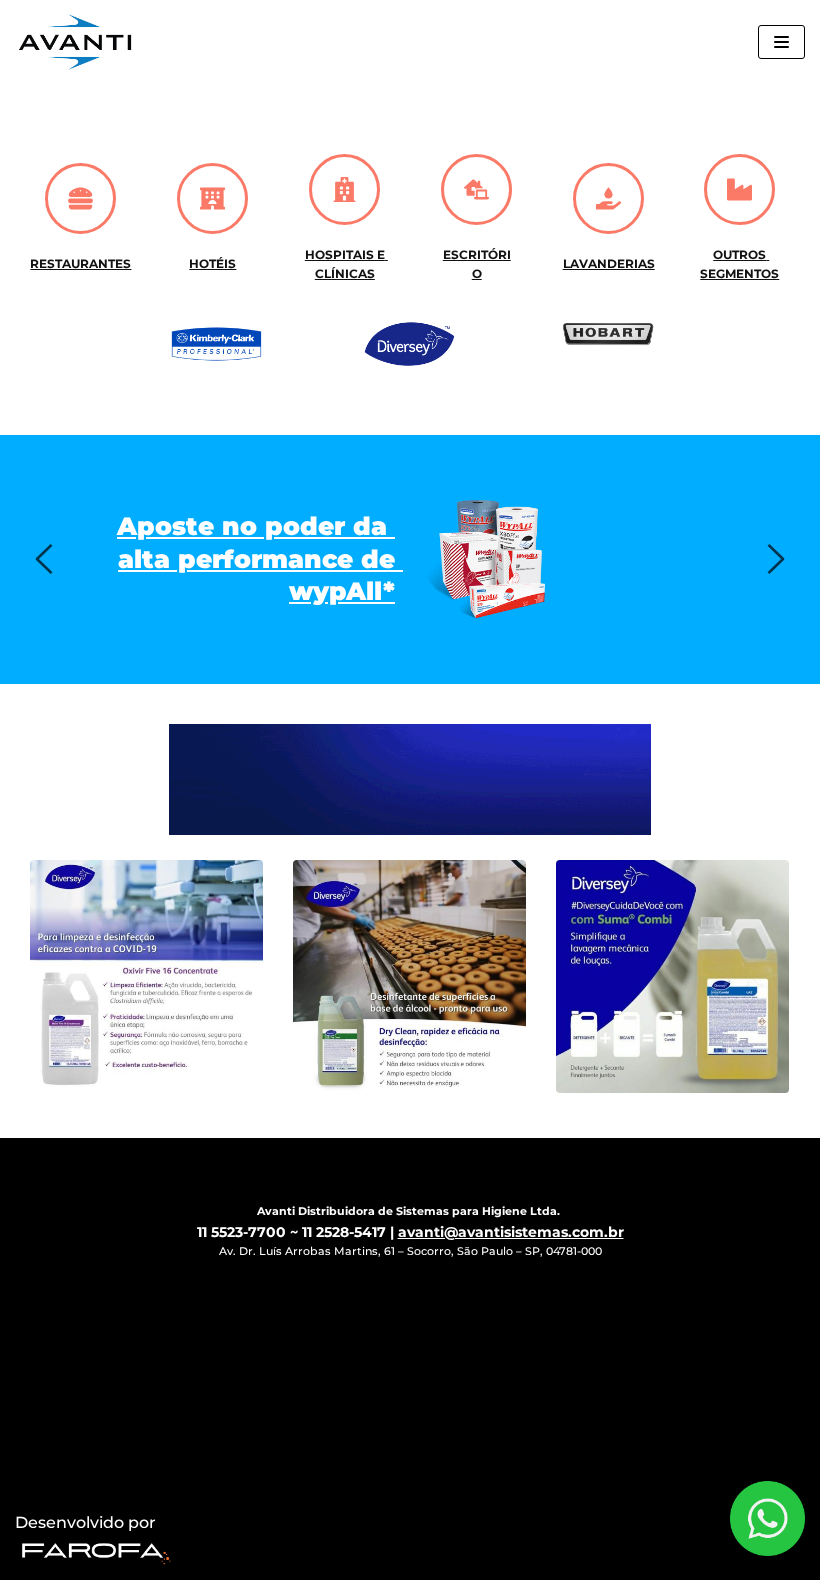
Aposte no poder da (256, 526)
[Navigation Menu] (781, 42)
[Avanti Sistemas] (75, 42)
